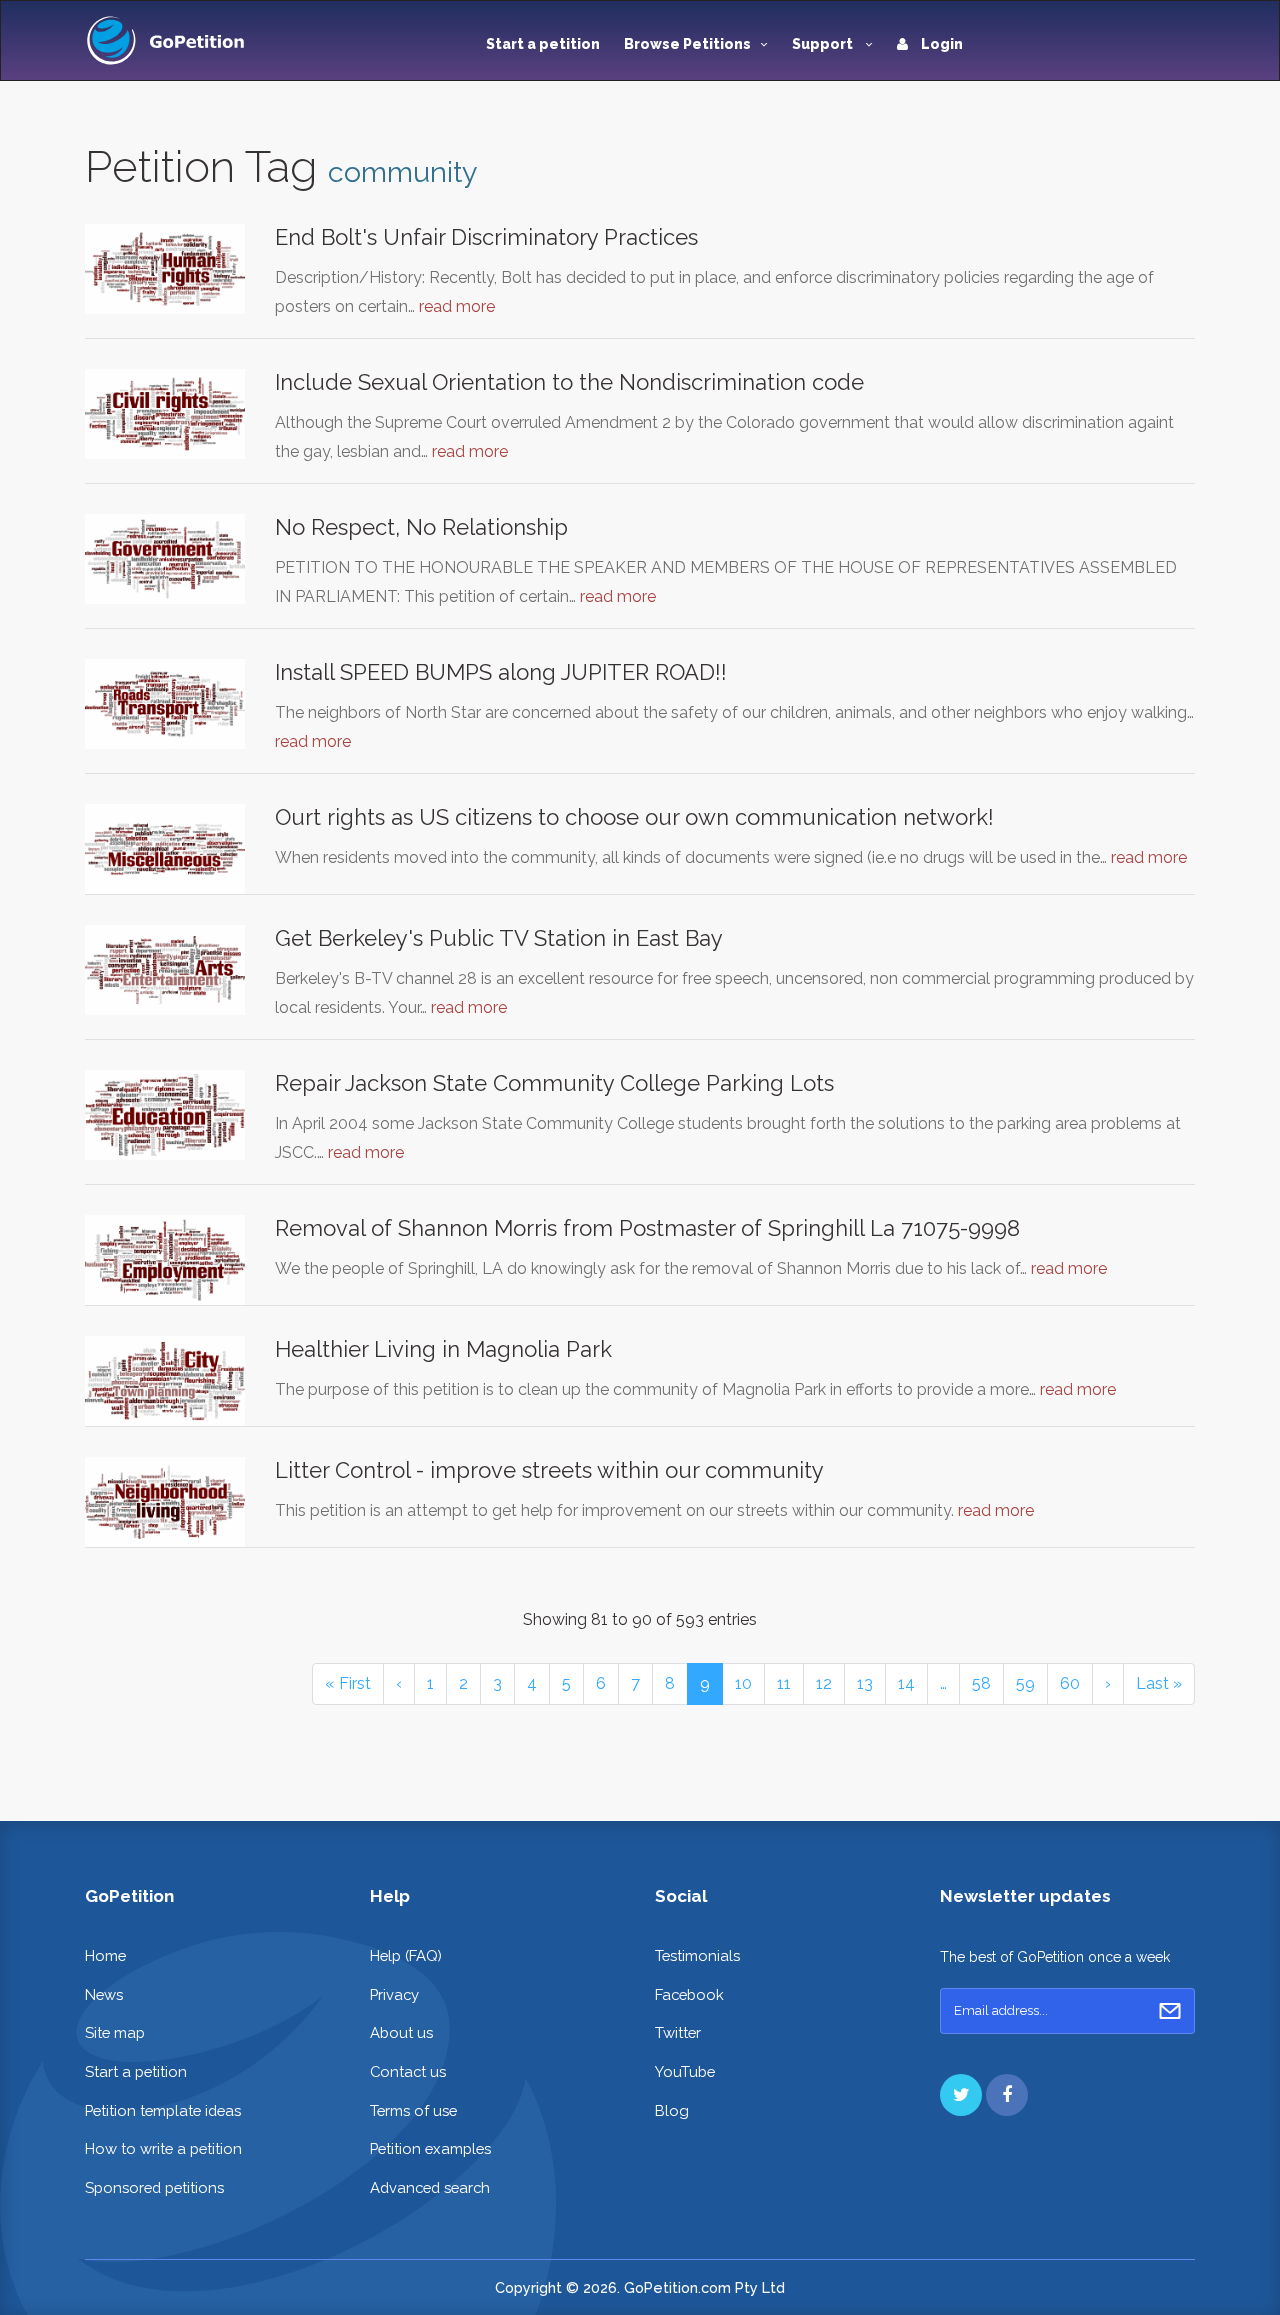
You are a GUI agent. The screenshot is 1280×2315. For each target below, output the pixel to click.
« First (348, 1683)
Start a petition (543, 44)
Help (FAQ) (406, 1955)
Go (1170, 2011)
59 (1025, 1683)
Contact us (408, 2071)
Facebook (689, 1994)
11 (784, 1683)
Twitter (678, 2032)
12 (824, 1683)
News (104, 1994)
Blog (672, 2110)
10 (743, 1683)
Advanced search (430, 2187)
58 (981, 1683)
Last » (1159, 1683)
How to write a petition (163, 2148)
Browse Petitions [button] (687, 44)
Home (105, 1955)
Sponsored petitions (154, 2187)
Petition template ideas (163, 2110)
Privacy (394, 1994)
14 (906, 1683)
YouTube (685, 2071)
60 (1070, 1683)
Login (940, 44)
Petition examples (430, 2148)
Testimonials (697, 1955)
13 (865, 1683)
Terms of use (413, 2110)
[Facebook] (1007, 2095)
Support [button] (824, 44)
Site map (115, 2032)
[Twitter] (961, 2095)
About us (401, 2032)
